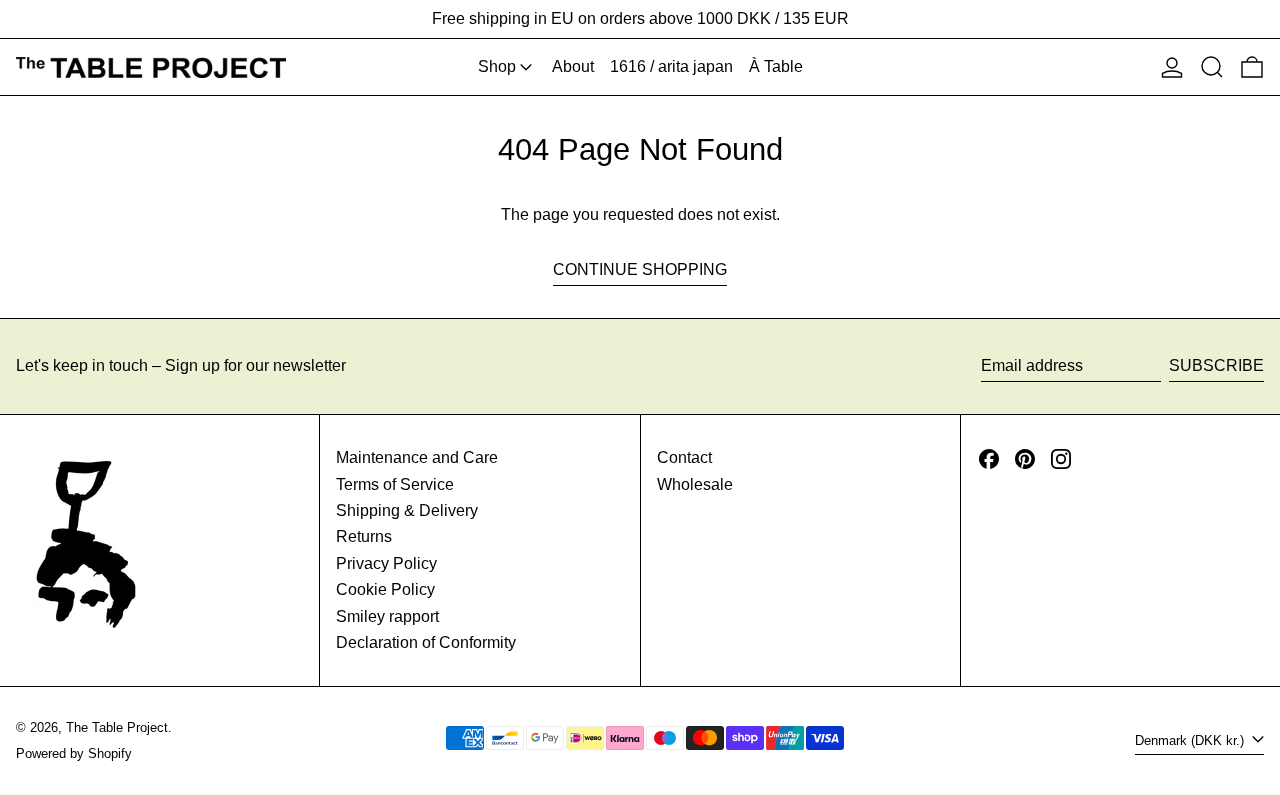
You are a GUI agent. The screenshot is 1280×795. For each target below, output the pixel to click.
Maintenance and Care (417, 457)
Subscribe (1216, 365)
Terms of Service (395, 484)
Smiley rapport (387, 616)
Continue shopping (640, 269)
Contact (684, 457)
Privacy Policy (386, 563)
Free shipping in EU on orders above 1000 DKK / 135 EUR (640, 18)
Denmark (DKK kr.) (1191, 740)
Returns (364, 536)
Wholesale (695, 484)
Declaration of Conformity (426, 642)
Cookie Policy (385, 589)
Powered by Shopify (74, 753)
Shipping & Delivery (407, 510)
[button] (1212, 67)
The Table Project (117, 727)
